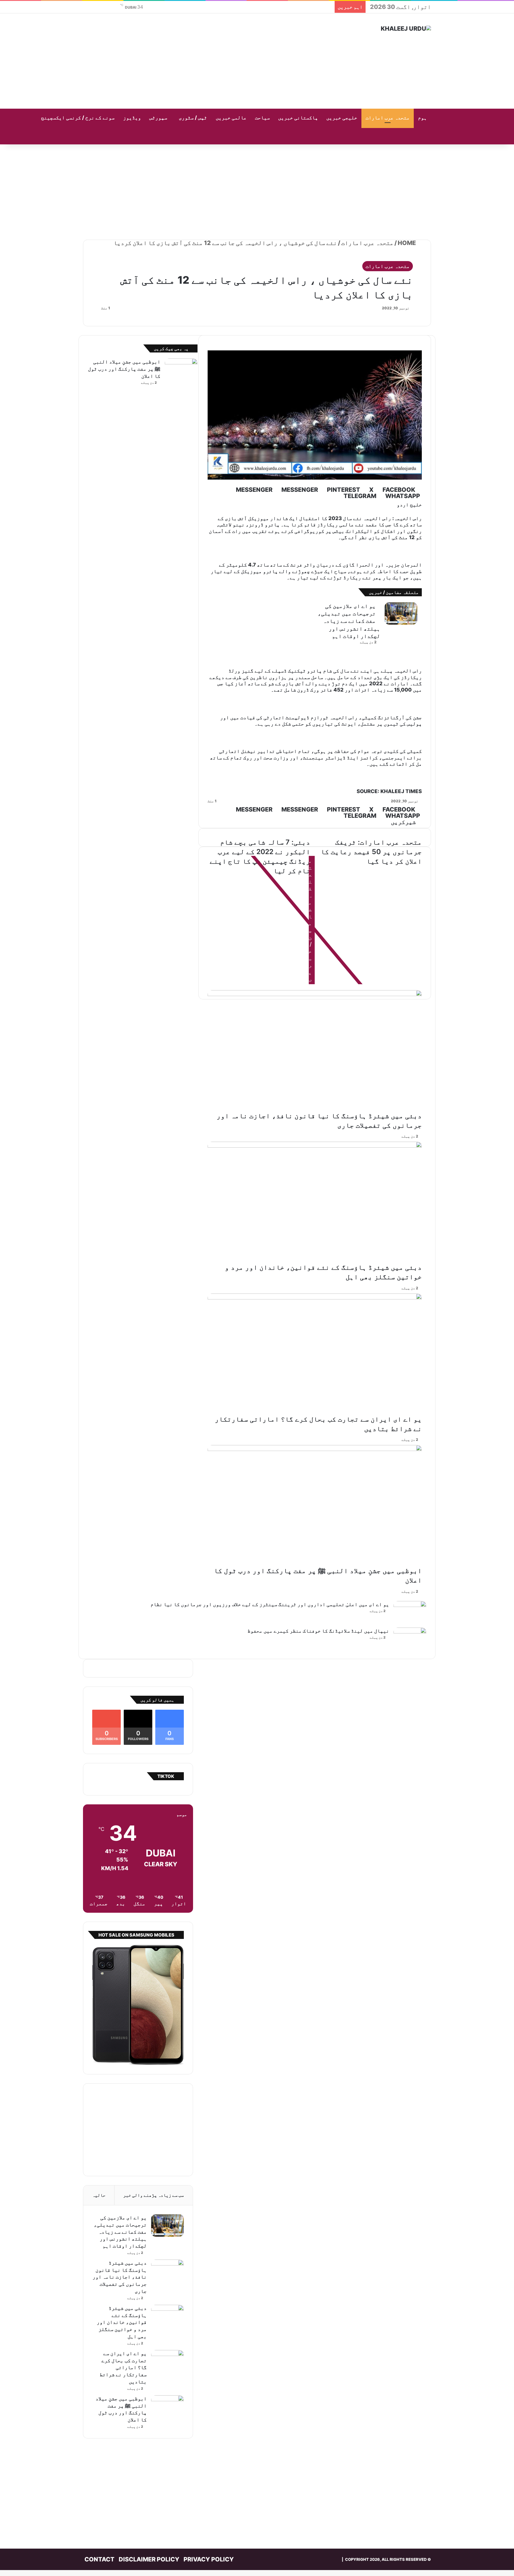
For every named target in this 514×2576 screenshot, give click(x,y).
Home (407, 243)
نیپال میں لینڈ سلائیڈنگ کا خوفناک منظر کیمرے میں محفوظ (318, 1631)
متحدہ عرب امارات (388, 118)
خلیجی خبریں (342, 118)
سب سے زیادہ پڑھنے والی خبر (153, 2195)
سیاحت (262, 118)
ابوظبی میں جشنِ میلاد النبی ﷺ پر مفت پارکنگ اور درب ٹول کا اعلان (124, 369)
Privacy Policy (209, 2559)
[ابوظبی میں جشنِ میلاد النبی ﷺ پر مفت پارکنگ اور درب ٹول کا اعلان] (181, 370)
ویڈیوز (132, 118)
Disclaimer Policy (149, 2559)
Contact (99, 2559)
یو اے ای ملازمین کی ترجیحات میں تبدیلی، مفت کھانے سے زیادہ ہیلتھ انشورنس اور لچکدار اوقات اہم (120, 2232)
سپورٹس (158, 118)
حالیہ (99, 2195)
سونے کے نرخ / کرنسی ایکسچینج (78, 118)
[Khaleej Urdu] (406, 29)
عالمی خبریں (231, 118)
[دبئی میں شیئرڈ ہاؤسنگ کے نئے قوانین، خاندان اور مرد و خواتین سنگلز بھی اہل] (167, 2316)
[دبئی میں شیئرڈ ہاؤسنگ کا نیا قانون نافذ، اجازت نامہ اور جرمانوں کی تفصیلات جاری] (167, 2271)
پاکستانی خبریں (298, 118)
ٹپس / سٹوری (193, 118)
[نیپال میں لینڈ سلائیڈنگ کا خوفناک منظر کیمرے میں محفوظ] (410, 1639)
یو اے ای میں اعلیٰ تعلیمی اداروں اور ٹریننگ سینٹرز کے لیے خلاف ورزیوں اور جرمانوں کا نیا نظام (270, 1604)
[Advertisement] (198, 61)
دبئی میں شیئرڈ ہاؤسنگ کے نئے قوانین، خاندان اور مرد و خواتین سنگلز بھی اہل (122, 2322)
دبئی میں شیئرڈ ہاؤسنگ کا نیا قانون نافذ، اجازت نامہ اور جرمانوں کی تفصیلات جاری (120, 2277)
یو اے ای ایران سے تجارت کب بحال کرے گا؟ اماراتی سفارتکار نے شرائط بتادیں (123, 2367)
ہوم (422, 118)
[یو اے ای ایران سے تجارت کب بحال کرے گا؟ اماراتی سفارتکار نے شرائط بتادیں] (167, 2361)
